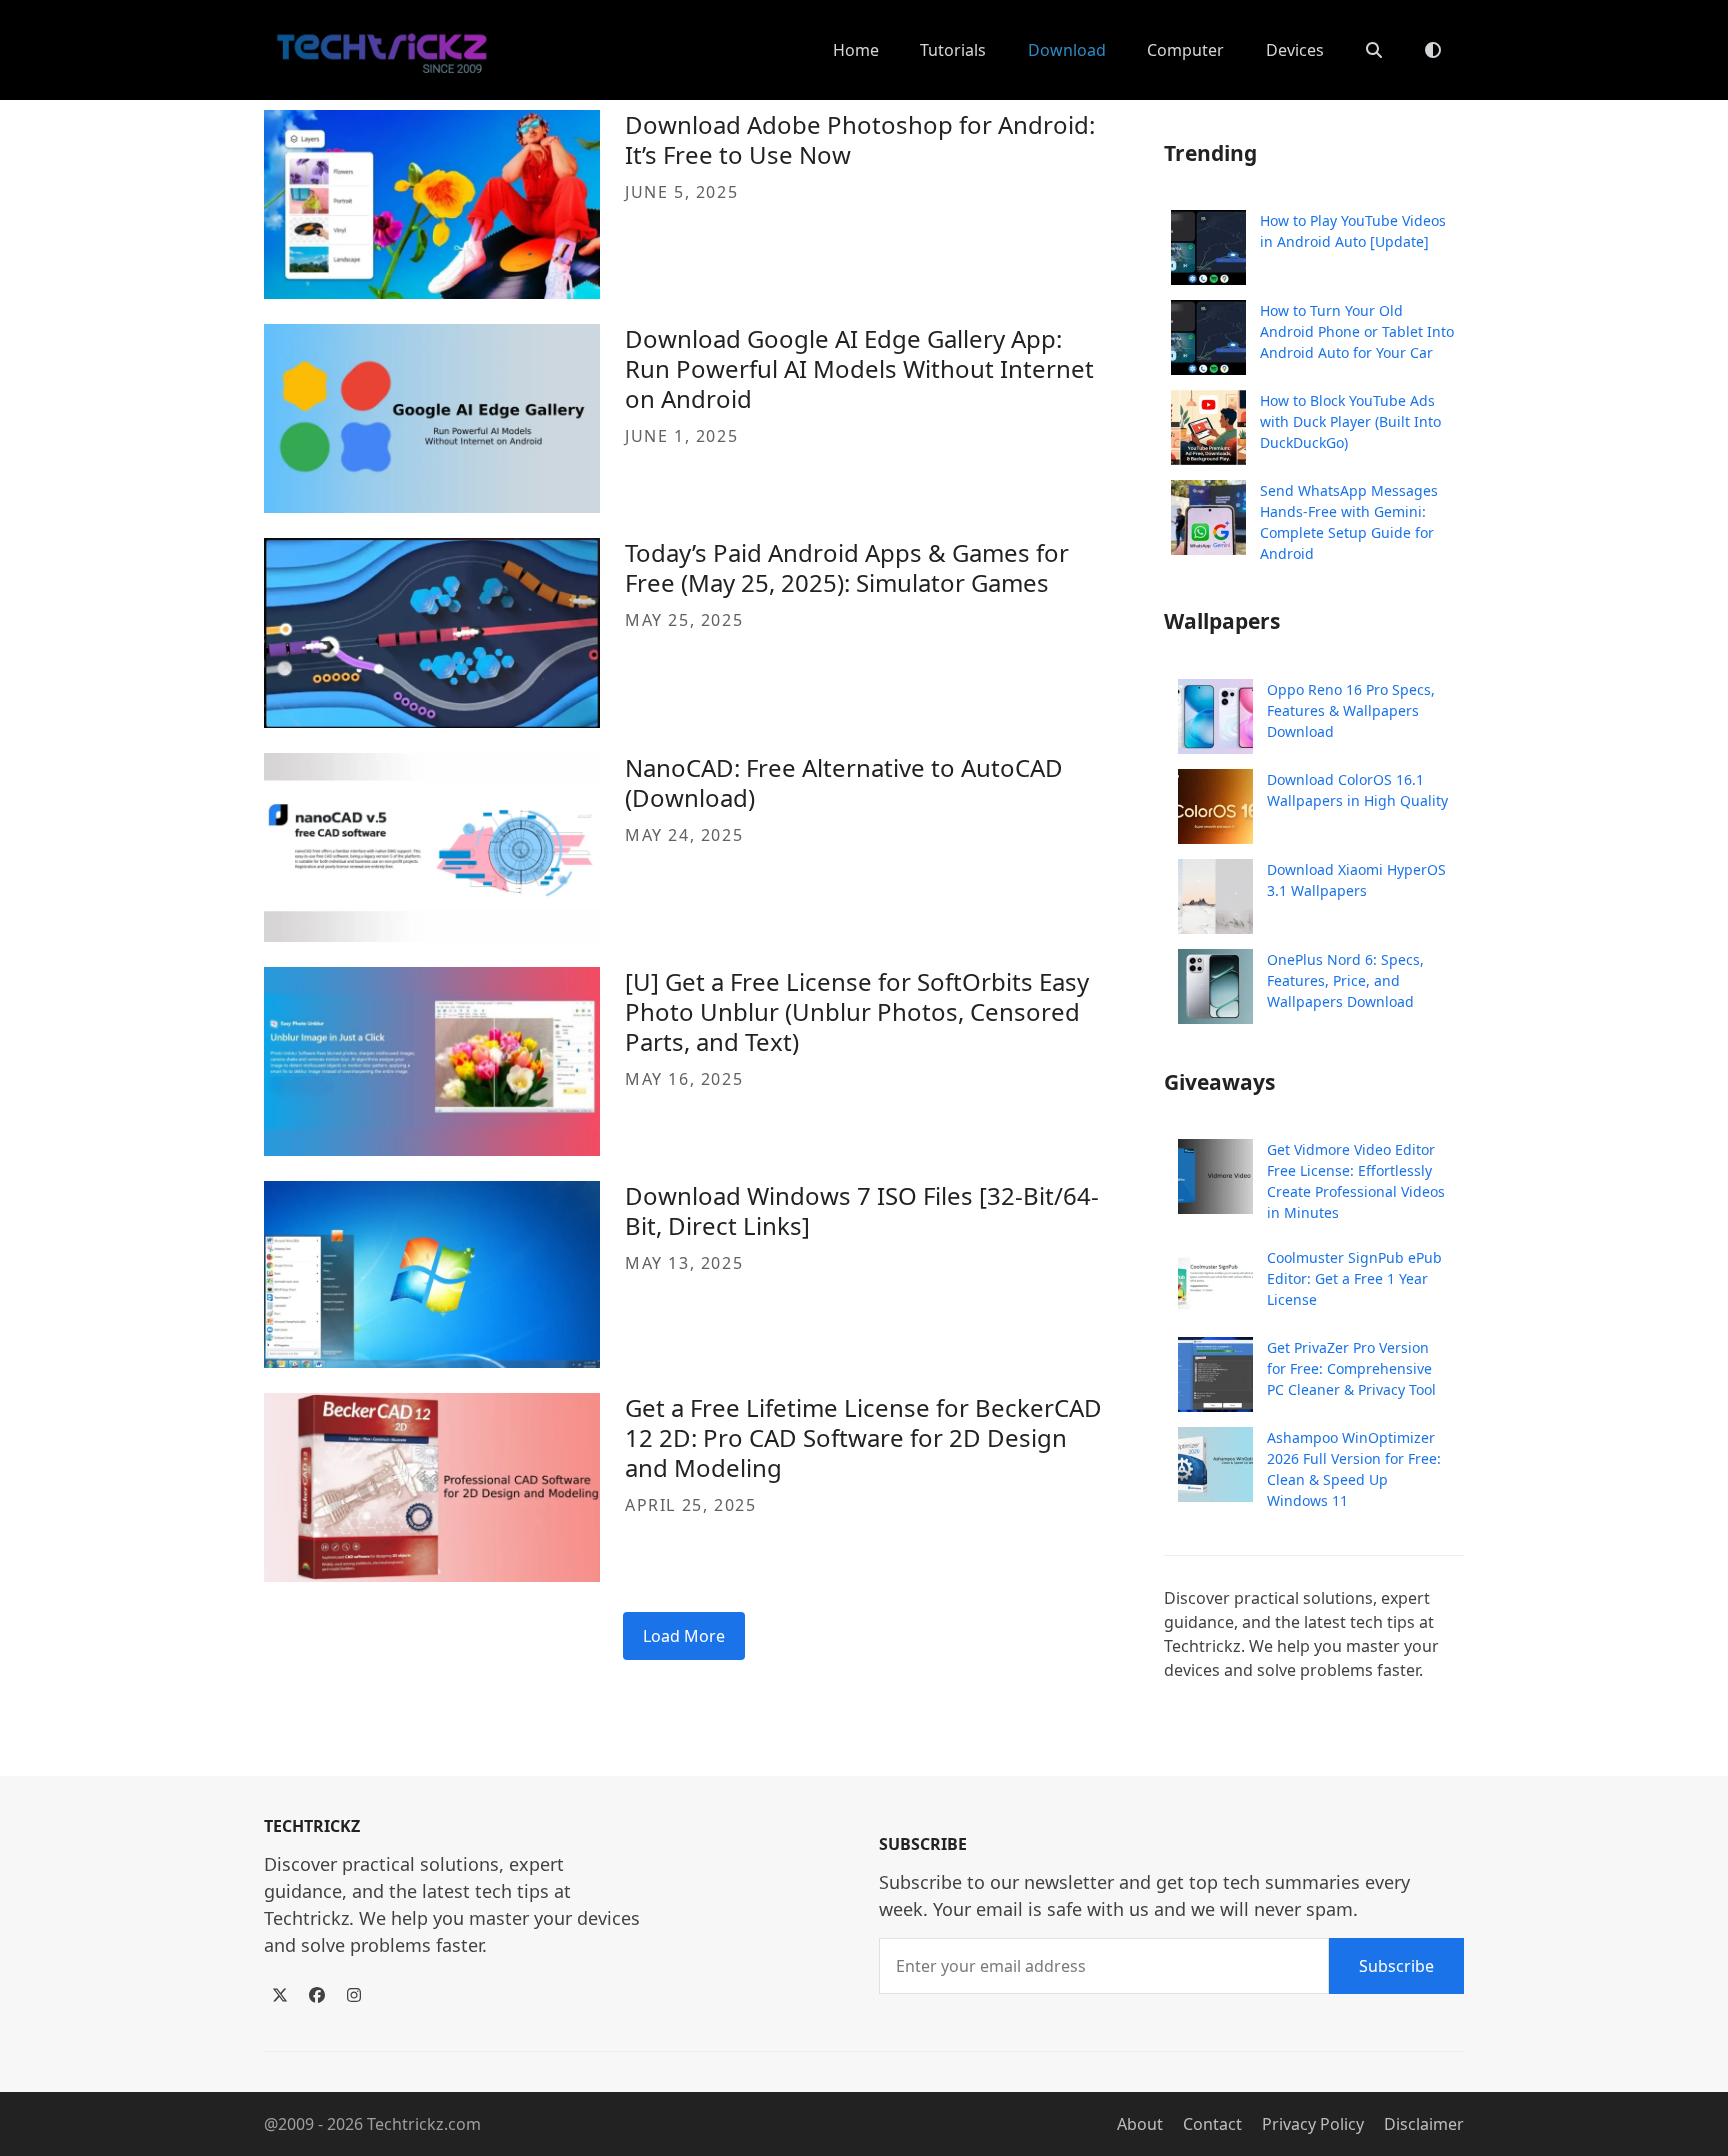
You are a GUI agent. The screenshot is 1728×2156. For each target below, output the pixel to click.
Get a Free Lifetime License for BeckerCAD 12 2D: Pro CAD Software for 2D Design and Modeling (863, 1437)
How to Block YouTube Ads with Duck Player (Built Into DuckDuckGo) (1350, 421)
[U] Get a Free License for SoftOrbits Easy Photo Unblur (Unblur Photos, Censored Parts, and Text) (857, 1011)
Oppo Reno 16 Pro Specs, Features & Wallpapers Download (1351, 710)
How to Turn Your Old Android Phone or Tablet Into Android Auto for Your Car (1357, 331)
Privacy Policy (1313, 2124)
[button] (1374, 50)
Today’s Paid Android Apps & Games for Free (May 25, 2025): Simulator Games (847, 567)
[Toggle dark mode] (1433, 50)
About (1140, 2124)
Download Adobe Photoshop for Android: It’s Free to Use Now (860, 139)
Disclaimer (1424, 2124)
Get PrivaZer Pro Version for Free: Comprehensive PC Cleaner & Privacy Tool (1351, 1368)
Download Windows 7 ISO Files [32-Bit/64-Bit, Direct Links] (862, 1210)
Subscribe (1396, 1966)
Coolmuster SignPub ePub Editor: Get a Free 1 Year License (1354, 1278)
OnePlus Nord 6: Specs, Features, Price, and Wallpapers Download (1345, 980)
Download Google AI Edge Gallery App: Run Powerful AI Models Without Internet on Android (859, 368)
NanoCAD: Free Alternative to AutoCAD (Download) (844, 782)
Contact (1212, 2124)
